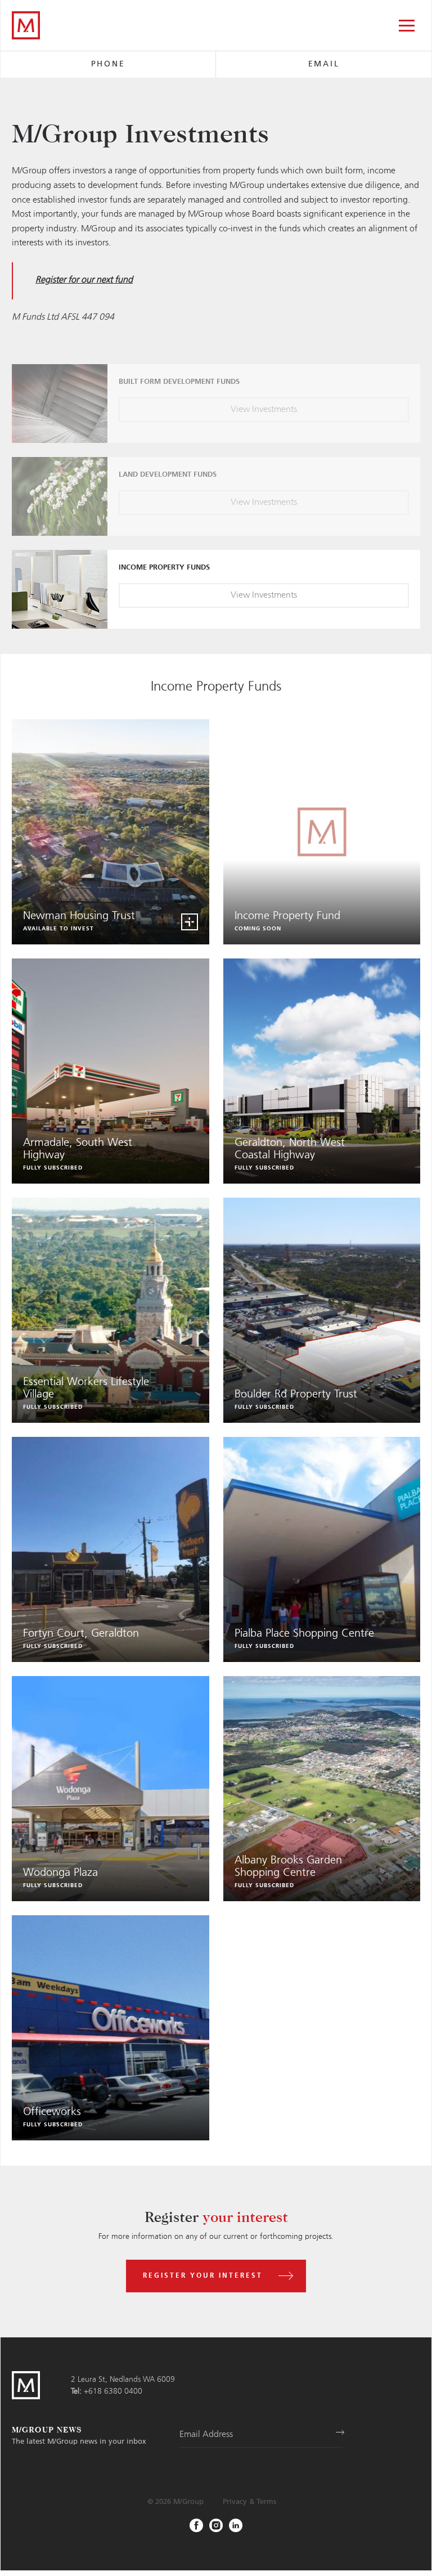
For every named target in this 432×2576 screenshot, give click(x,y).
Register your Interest (203, 2276)
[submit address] (336, 2434)
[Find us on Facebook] (196, 2525)
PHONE (108, 64)
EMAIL (324, 64)
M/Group (188, 2502)
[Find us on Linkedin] (236, 2525)
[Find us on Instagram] (216, 2525)
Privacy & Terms (249, 2502)
